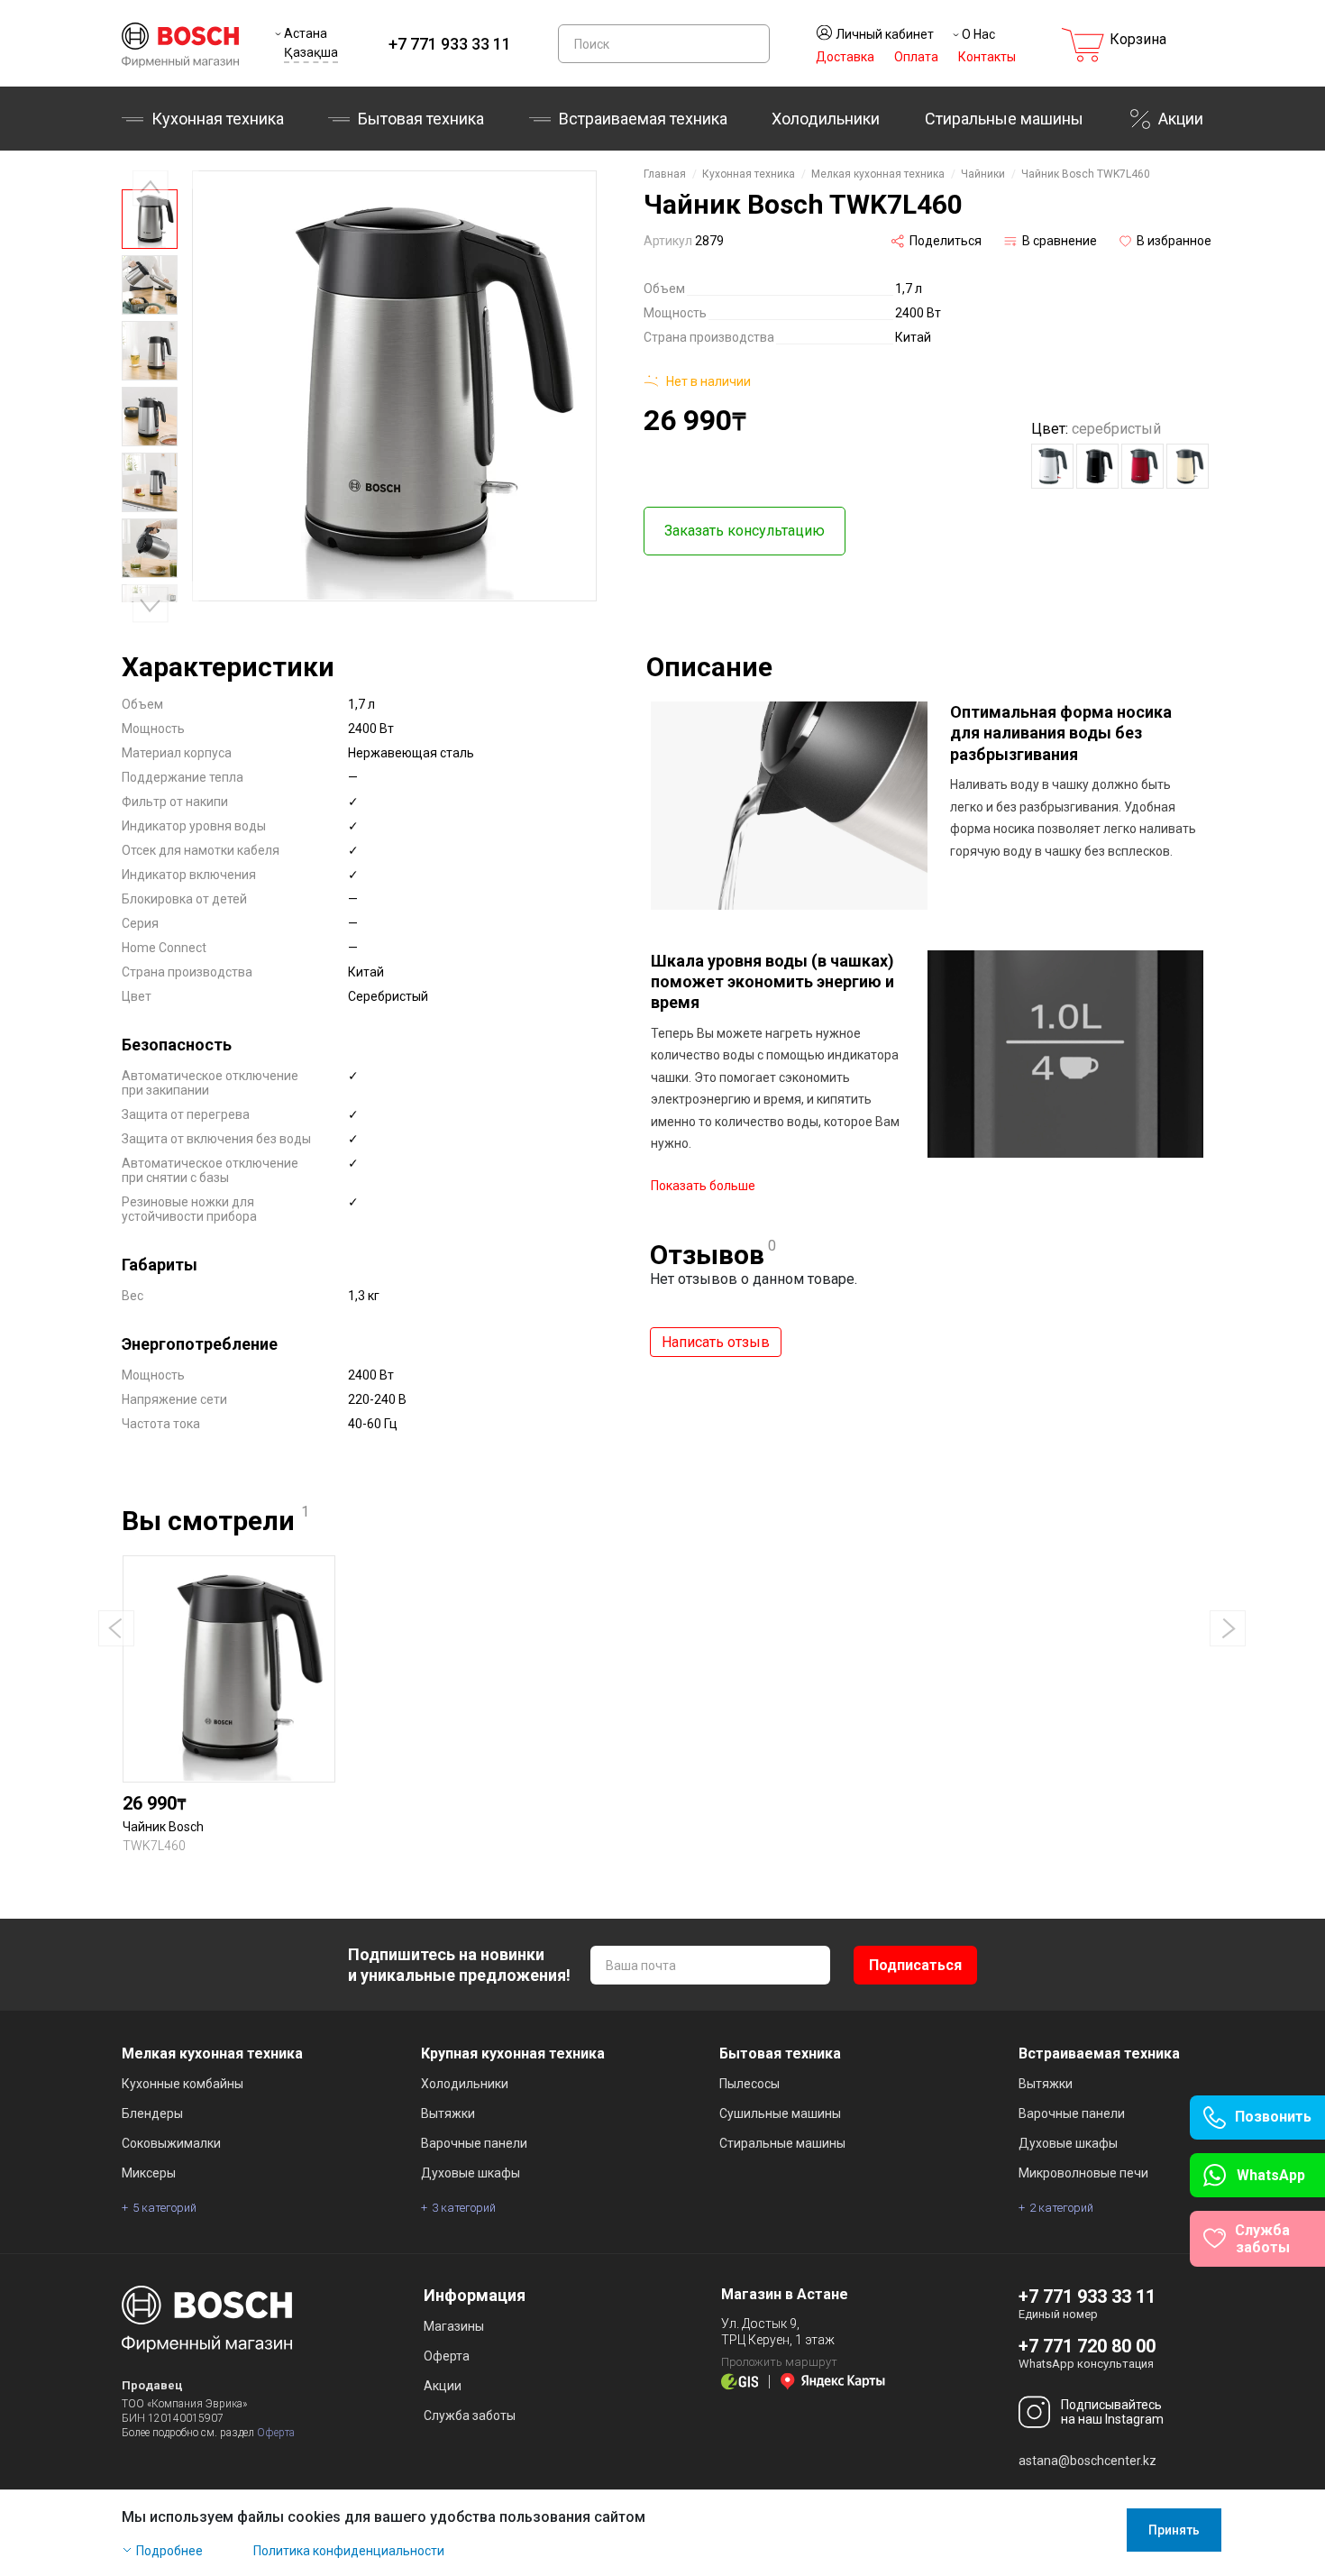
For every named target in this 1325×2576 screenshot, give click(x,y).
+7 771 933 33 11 (450, 44)
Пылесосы (749, 2084)
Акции (1181, 119)
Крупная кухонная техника (513, 2053)
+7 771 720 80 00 (1087, 2346)
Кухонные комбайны (183, 2084)
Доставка (845, 57)
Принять (1174, 2530)
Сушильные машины (780, 2113)
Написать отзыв (716, 1342)
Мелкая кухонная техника (878, 174)
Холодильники (826, 119)
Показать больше (703, 1186)
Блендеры (152, 2113)
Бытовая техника (421, 119)
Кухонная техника (218, 119)
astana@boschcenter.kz (1087, 2461)
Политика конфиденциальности (349, 2551)
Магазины (454, 2326)
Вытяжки (448, 2113)
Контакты (987, 57)
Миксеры (149, 2173)
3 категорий (464, 2208)
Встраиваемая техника (1099, 2053)
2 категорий (1061, 2208)
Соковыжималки (171, 2143)
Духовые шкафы (471, 2173)
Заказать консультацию (745, 531)
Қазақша (311, 52)
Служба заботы (470, 2416)
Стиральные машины (1004, 119)
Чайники (983, 174)
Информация (475, 2295)
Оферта (276, 2433)
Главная (665, 174)
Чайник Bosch (163, 1827)
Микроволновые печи (1083, 2173)
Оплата (916, 57)
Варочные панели (474, 2143)
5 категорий (164, 2208)
